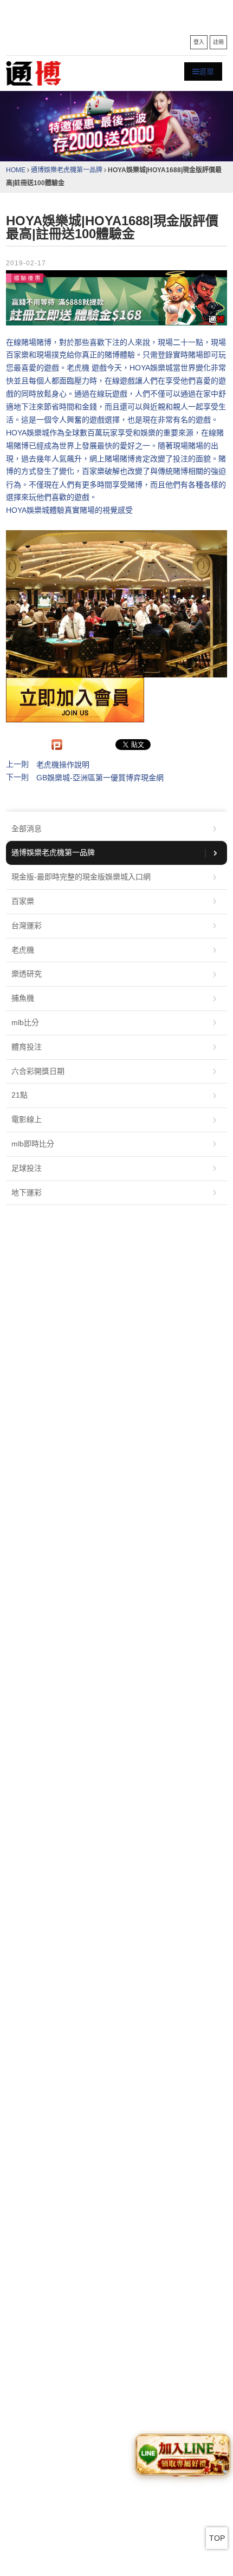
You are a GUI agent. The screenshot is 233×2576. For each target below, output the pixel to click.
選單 (206, 71)
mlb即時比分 (33, 1144)
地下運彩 (27, 1192)
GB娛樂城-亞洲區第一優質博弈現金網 (100, 778)
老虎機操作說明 (63, 765)
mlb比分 (25, 1022)
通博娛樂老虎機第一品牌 (67, 170)
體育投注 (27, 1047)
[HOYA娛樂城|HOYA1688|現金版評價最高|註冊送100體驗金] (117, 298)
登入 (199, 42)
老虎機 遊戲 (87, 368)
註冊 (218, 42)
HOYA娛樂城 (28, 433)
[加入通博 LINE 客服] (182, 2455)
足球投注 (27, 1168)
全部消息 (27, 829)
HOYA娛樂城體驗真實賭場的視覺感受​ (69, 511)
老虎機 (23, 950)
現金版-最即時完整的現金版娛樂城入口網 (81, 877)
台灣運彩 (27, 925)
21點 (20, 1095)
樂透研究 (27, 974)
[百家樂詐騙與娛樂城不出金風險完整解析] (34, 73)
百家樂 (23, 901)
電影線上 (27, 1119)
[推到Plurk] (57, 745)
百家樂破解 (101, 472)
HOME (16, 170)
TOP (217, 2538)
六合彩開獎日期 (38, 1071)
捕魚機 (23, 998)
